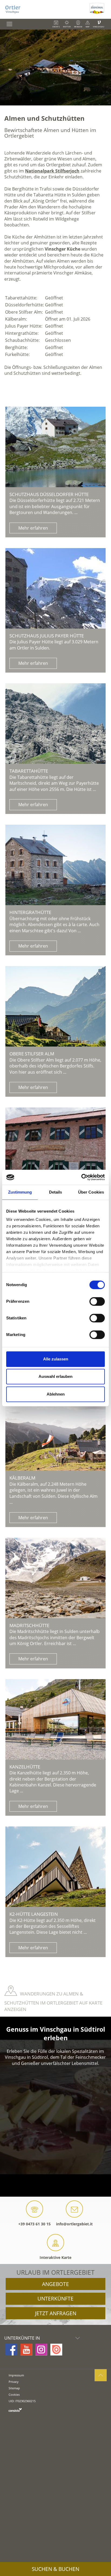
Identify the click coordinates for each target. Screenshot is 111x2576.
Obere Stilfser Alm (32, 1054)
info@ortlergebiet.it (74, 2224)
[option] (55, 67)
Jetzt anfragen (56, 2313)
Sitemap (14, 2388)
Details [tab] (56, 1192)
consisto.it (15, 2410)
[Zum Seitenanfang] (101, 2375)
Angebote (55, 2284)
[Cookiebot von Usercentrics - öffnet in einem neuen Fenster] (81, 1177)
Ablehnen (56, 1394)
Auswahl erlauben (55, 1376)
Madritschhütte (29, 1625)
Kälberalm (22, 1478)
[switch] (97, 1301)
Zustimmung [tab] (20, 1192)
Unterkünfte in (22, 2338)
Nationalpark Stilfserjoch (52, 171)
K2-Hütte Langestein (34, 1914)
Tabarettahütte (29, 771)
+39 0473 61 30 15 (34, 2224)
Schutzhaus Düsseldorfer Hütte (49, 494)
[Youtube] (26, 2350)
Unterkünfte (55, 2299)
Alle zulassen (56, 1359)
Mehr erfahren (33, 528)
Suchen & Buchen (55, 2569)
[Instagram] (41, 2350)
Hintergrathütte (30, 912)
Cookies (14, 2395)
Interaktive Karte (55, 2257)
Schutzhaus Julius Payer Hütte (47, 636)
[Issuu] (56, 2350)
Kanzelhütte (25, 1767)
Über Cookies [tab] (91, 1192)
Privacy (14, 2382)
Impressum (16, 2375)
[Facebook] (11, 2350)
